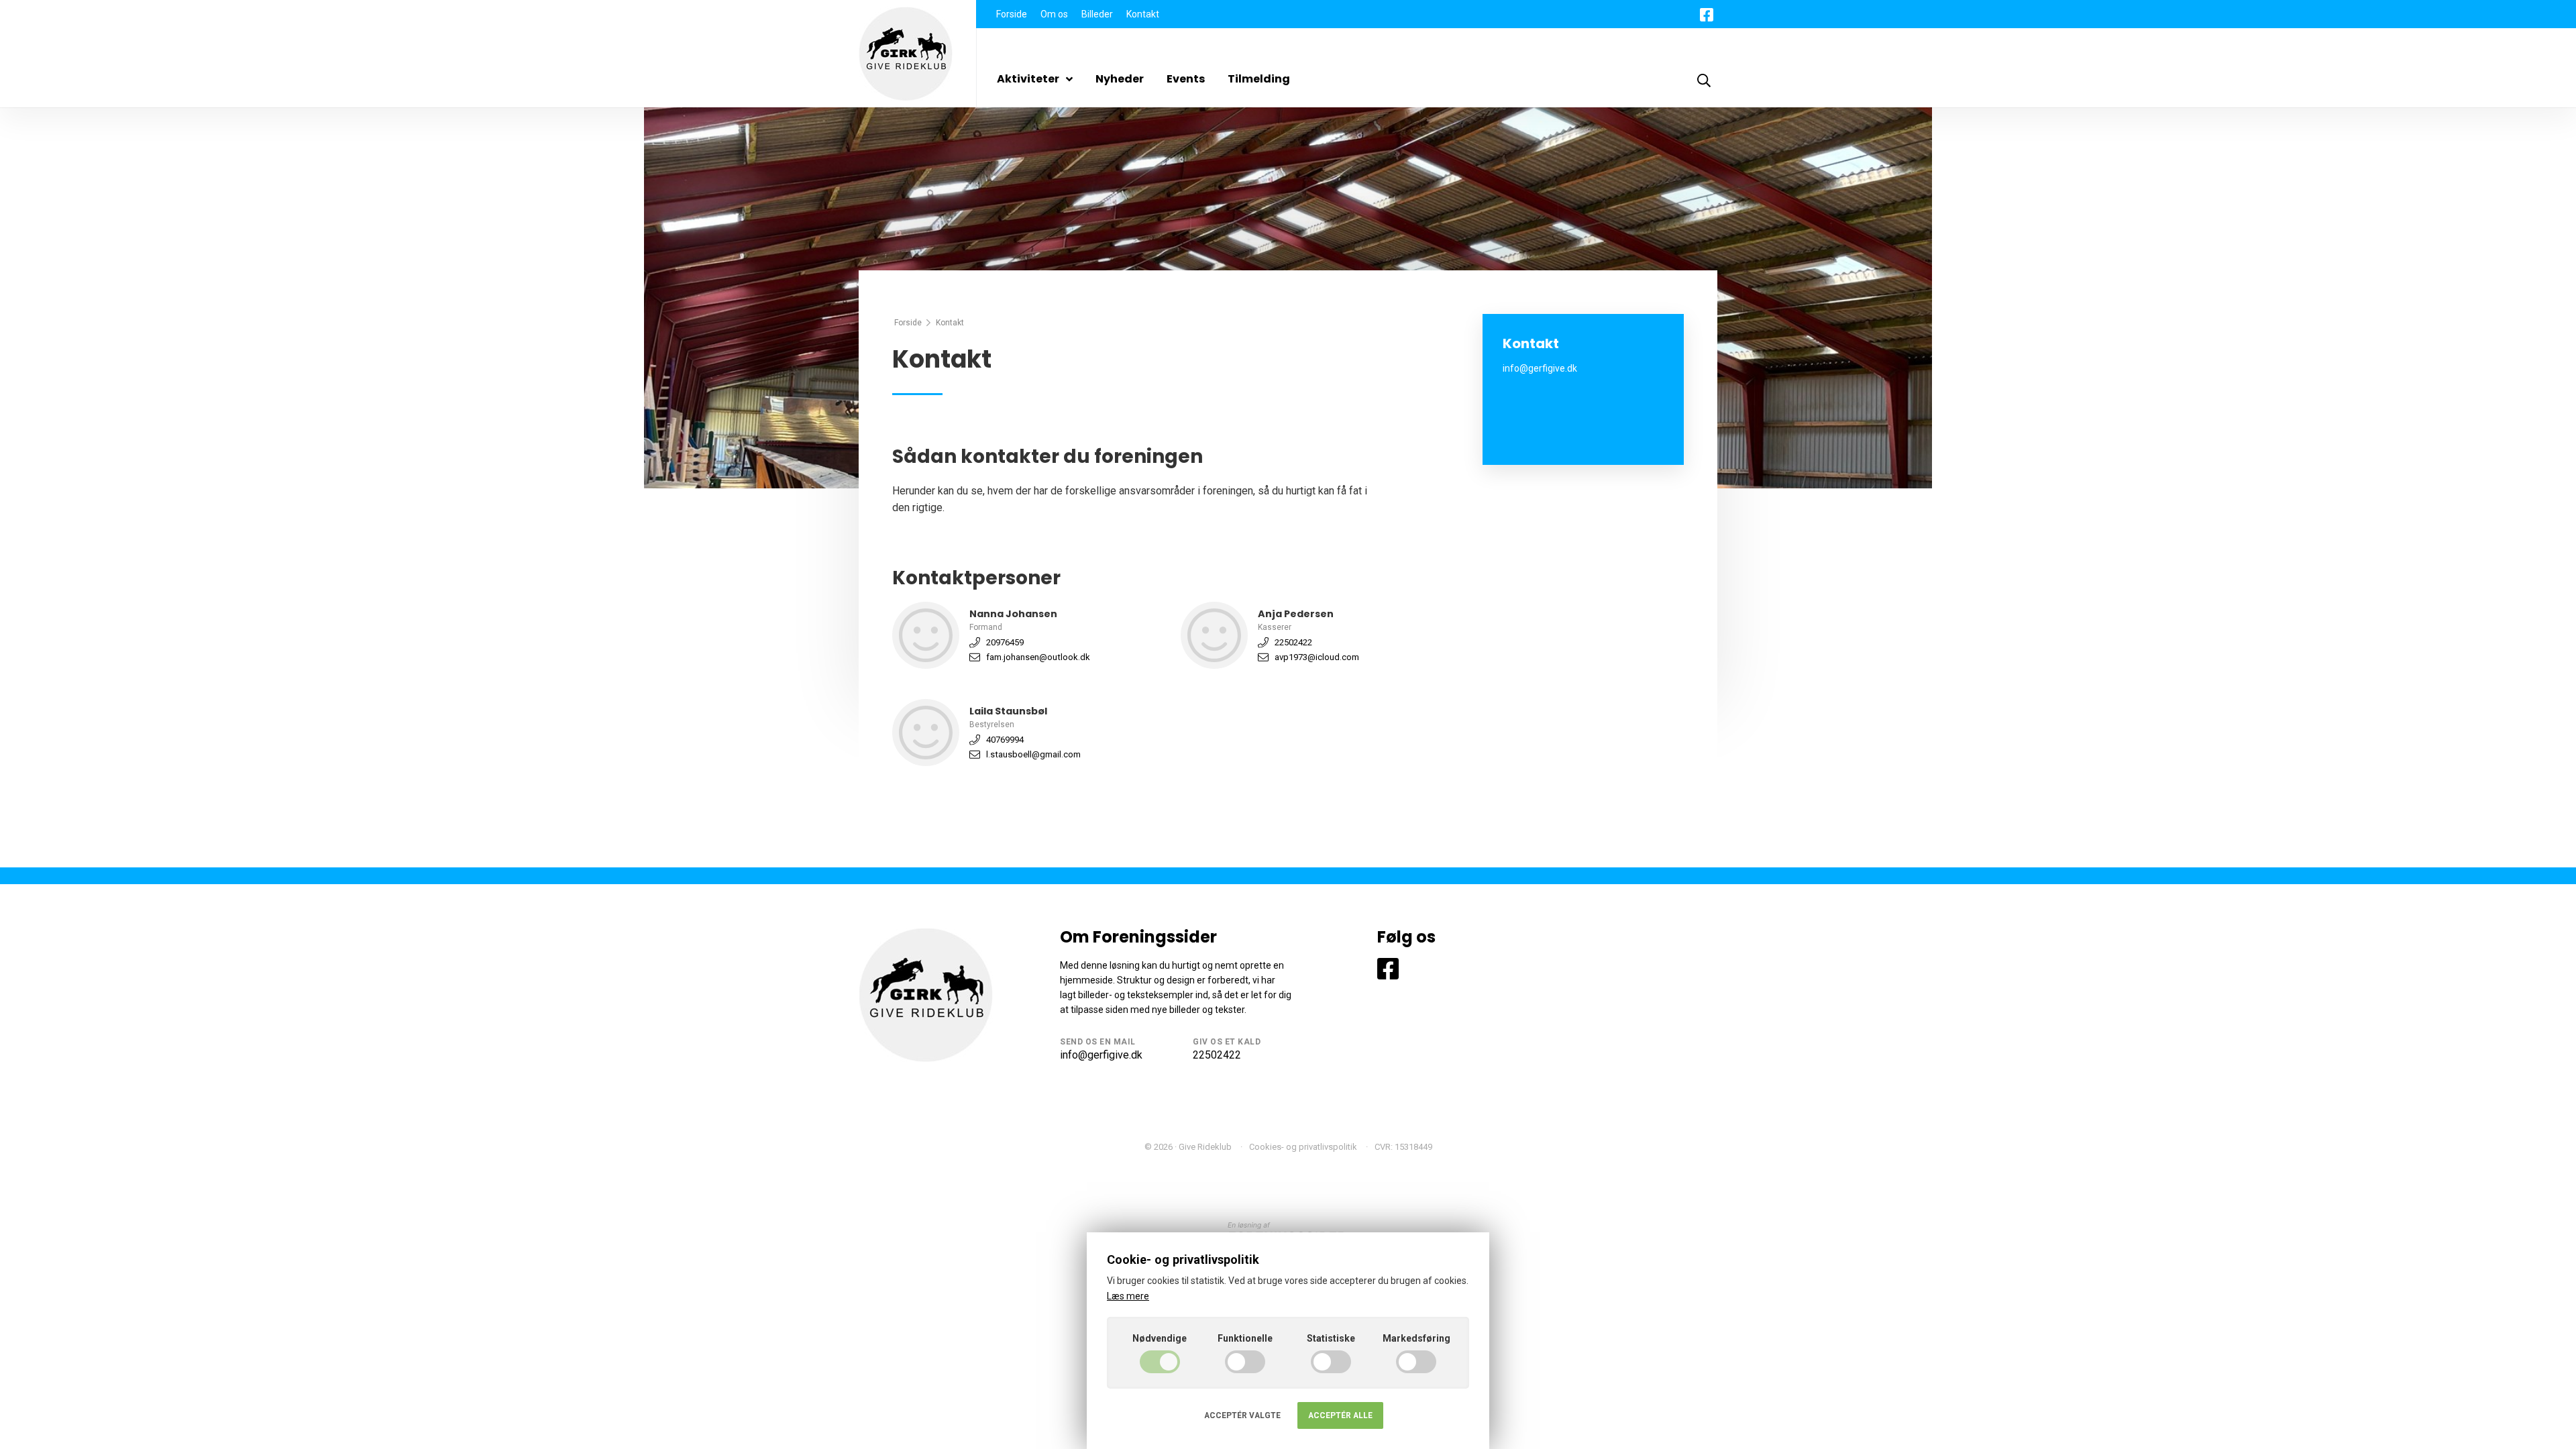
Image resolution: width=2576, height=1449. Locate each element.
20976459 (1005, 642)
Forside (1012, 14)
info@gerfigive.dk (1101, 1055)
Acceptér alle (1340, 1415)
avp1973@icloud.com (1317, 657)
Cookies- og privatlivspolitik (1303, 1147)
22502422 (1293, 642)
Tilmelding (1259, 79)
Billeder (1097, 14)
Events (1186, 79)
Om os (1054, 14)
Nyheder (1120, 79)
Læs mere (1128, 1296)
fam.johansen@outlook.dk (1038, 657)
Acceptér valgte (1242, 1415)
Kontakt (1143, 14)
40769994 (1005, 740)
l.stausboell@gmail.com (1033, 754)
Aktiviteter (1028, 79)
